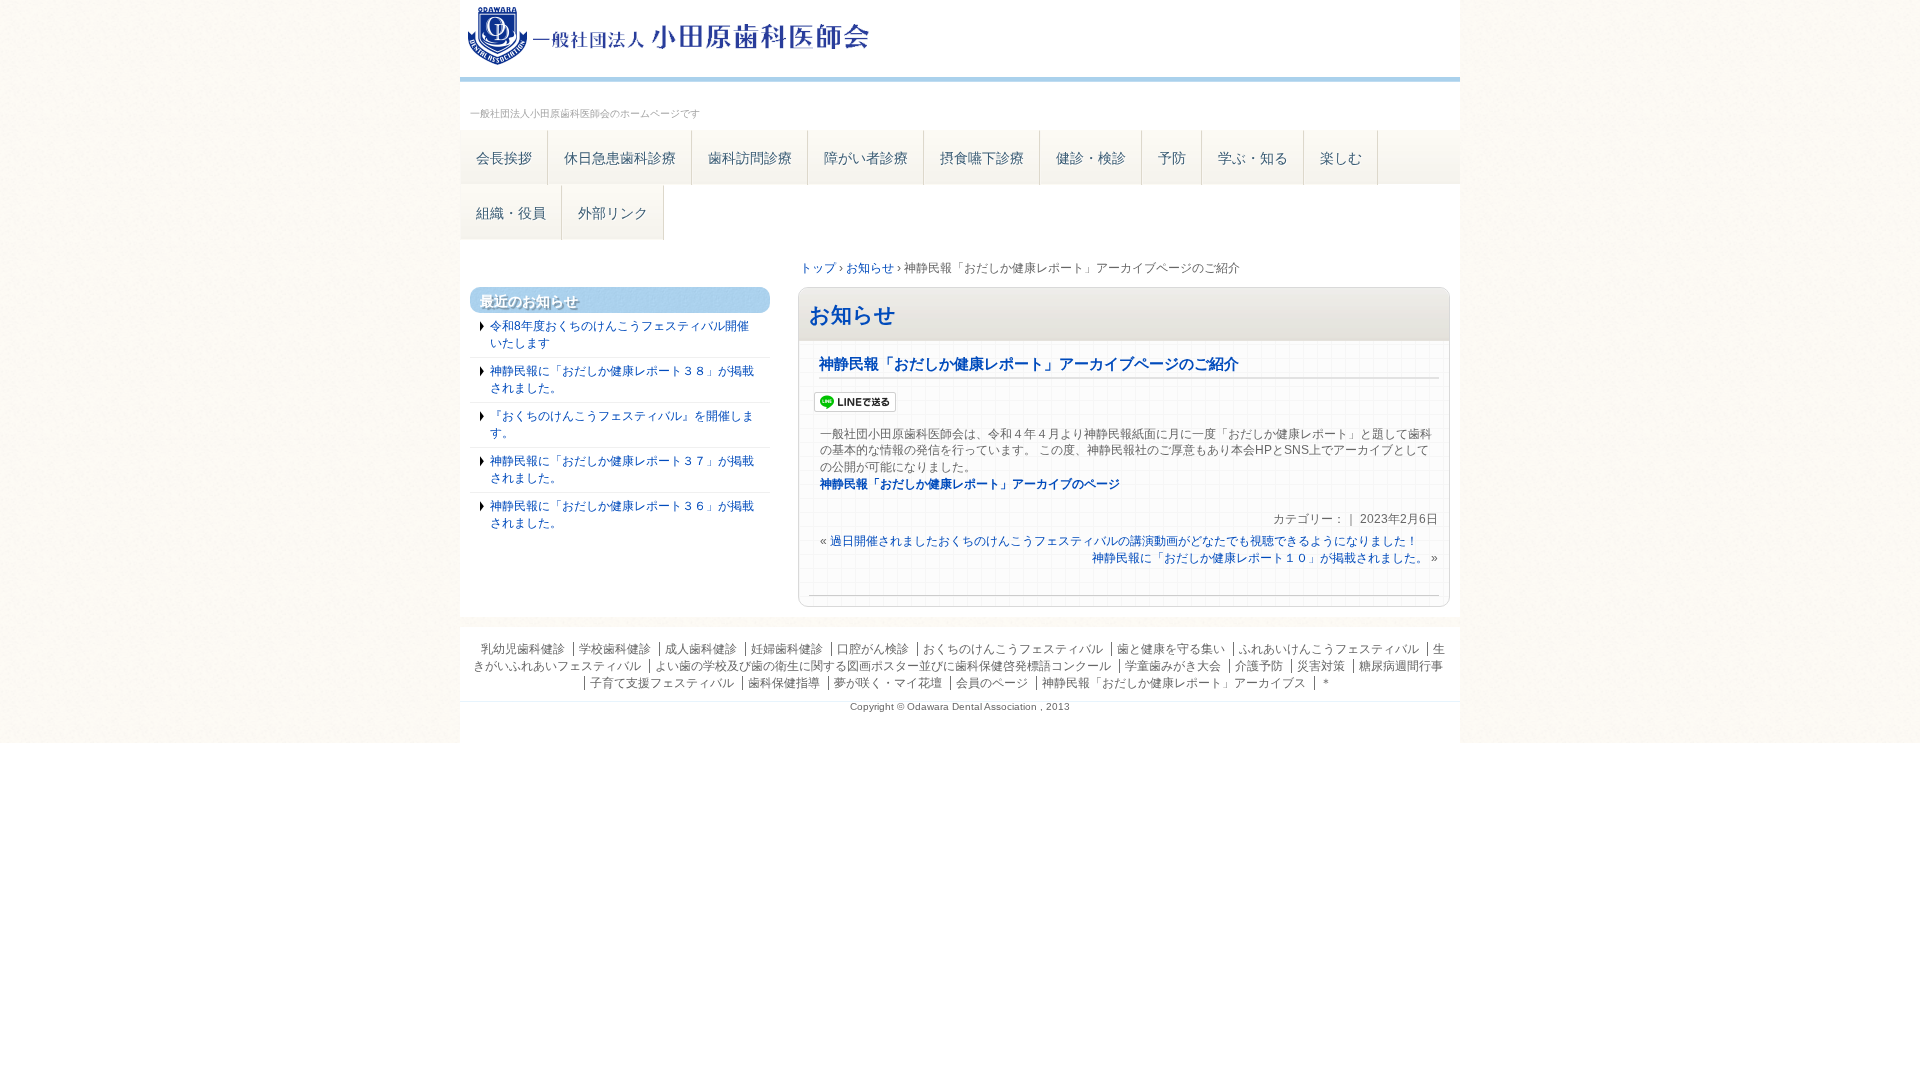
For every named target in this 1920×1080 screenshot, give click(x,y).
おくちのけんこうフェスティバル (1013, 649)
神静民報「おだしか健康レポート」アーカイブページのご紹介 (1029, 363)
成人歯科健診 (701, 649)
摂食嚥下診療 (982, 158)
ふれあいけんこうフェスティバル (1329, 649)
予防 (1172, 158)
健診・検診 (1091, 158)
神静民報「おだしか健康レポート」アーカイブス (1174, 683)
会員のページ (992, 683)
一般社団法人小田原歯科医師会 (690, 37)
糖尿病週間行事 (1401, 666)
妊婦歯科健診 (787, 649)
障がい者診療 (866, 158)
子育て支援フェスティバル (662, 683)
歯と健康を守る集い (1171, 649)
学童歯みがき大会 (1173, 666)
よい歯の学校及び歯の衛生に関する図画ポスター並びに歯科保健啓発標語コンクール (883, 666)
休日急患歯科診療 (620, 158)
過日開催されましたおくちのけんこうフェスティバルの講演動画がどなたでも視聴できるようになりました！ (1124, 541)
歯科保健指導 (784, 683)
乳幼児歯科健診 (523, 649)
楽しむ (1341, 158)
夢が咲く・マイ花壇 (888, 683)
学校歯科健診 (615, 649)
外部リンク (613, 213)
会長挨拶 (504, 158)
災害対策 (1321, 666)
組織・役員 (511, 213)
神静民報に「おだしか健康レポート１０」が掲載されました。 (1260, 558)
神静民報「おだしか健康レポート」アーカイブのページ (970, 484)
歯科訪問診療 (750, 158)
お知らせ (852, 314)
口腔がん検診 (873, 649)
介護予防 (1259, 666)
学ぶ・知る (1253, 158)
